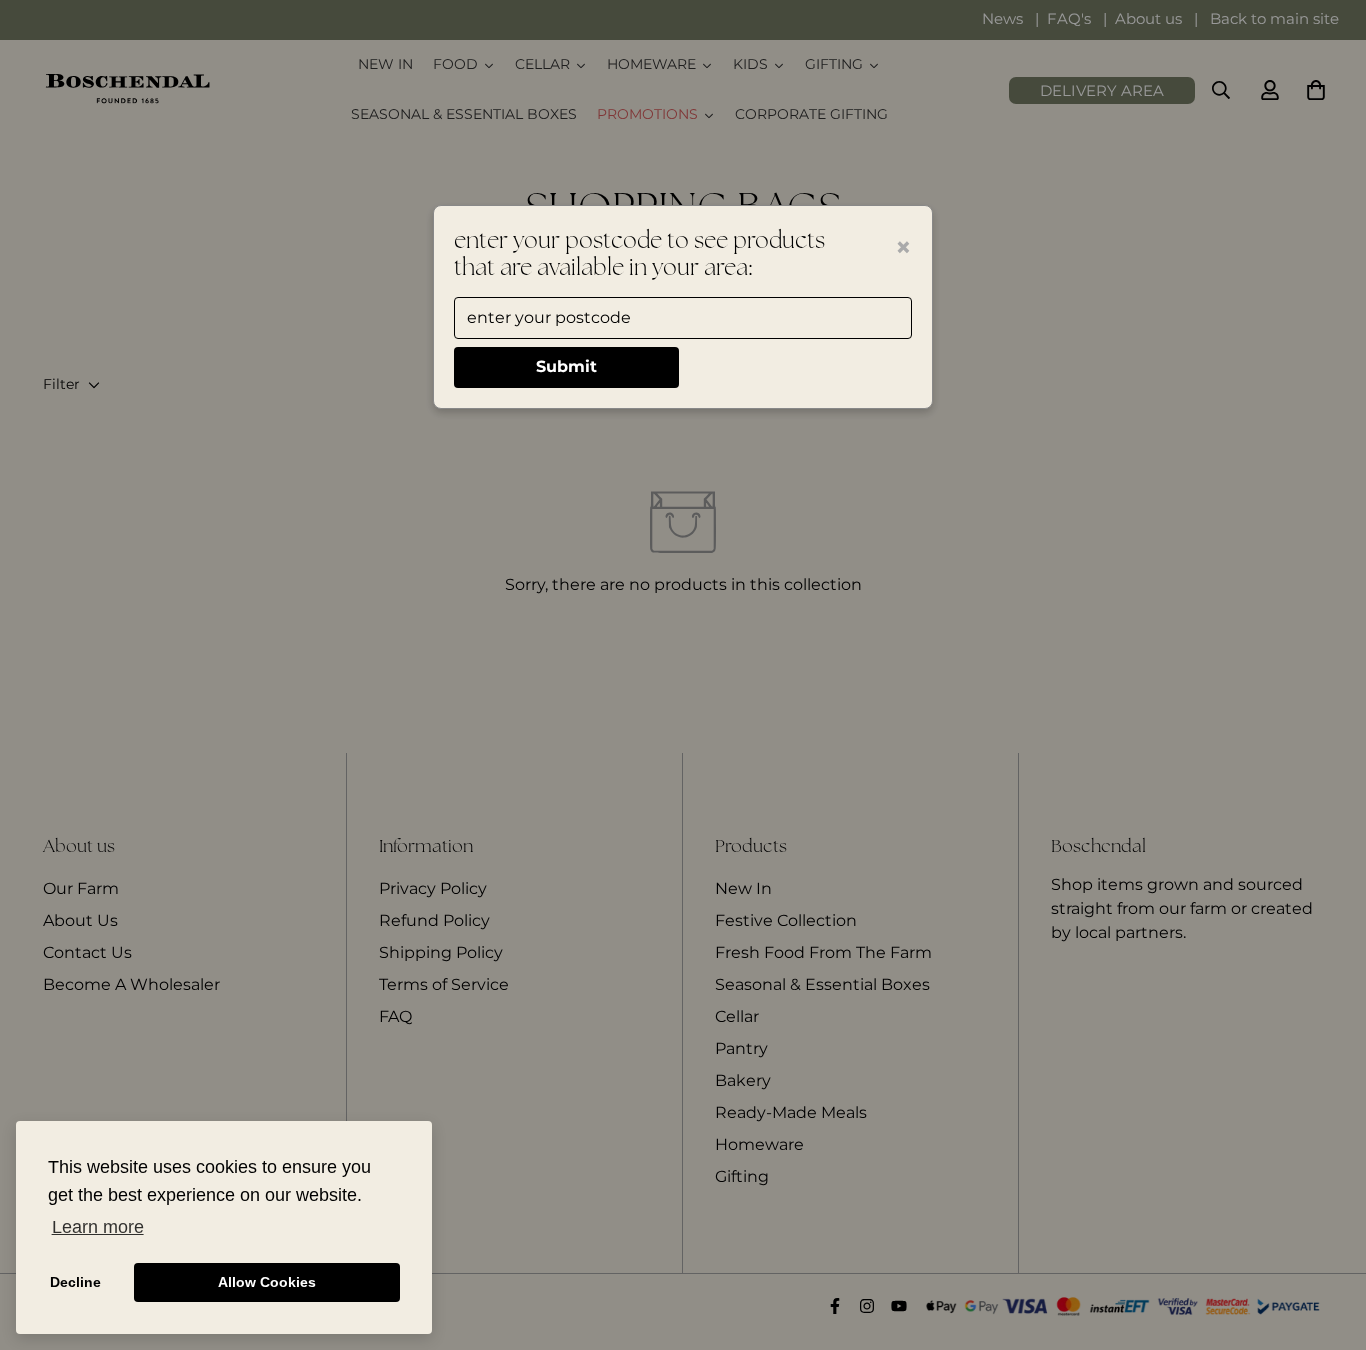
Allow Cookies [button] (267, 1282)
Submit (566, 366)
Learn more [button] (98, 1227)
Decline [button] (75, 1282)
